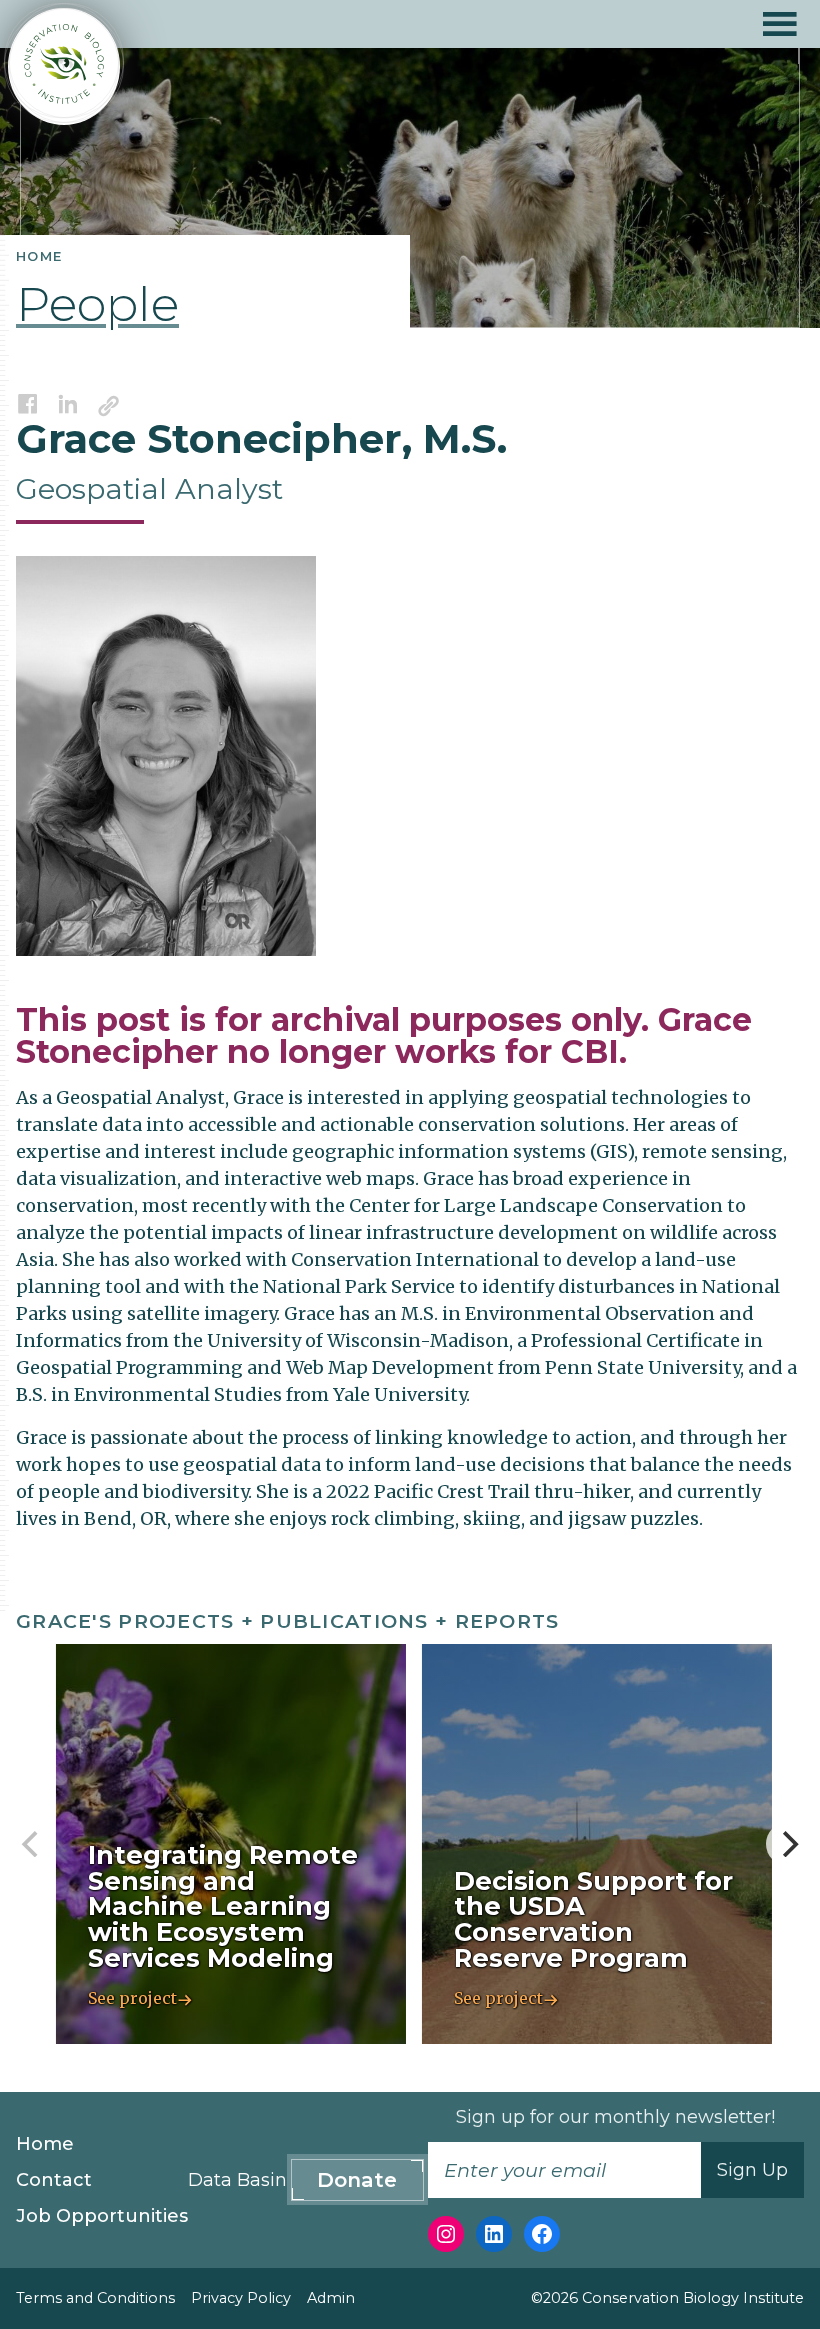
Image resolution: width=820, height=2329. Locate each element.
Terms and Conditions (95, 2298)
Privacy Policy (241, 2298)
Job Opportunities (102, 2216)
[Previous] (32, 1844)
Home (45, 2144)
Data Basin (237, 2180)
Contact (54, 2180)
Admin (331, 2298)
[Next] (788, 1844)
